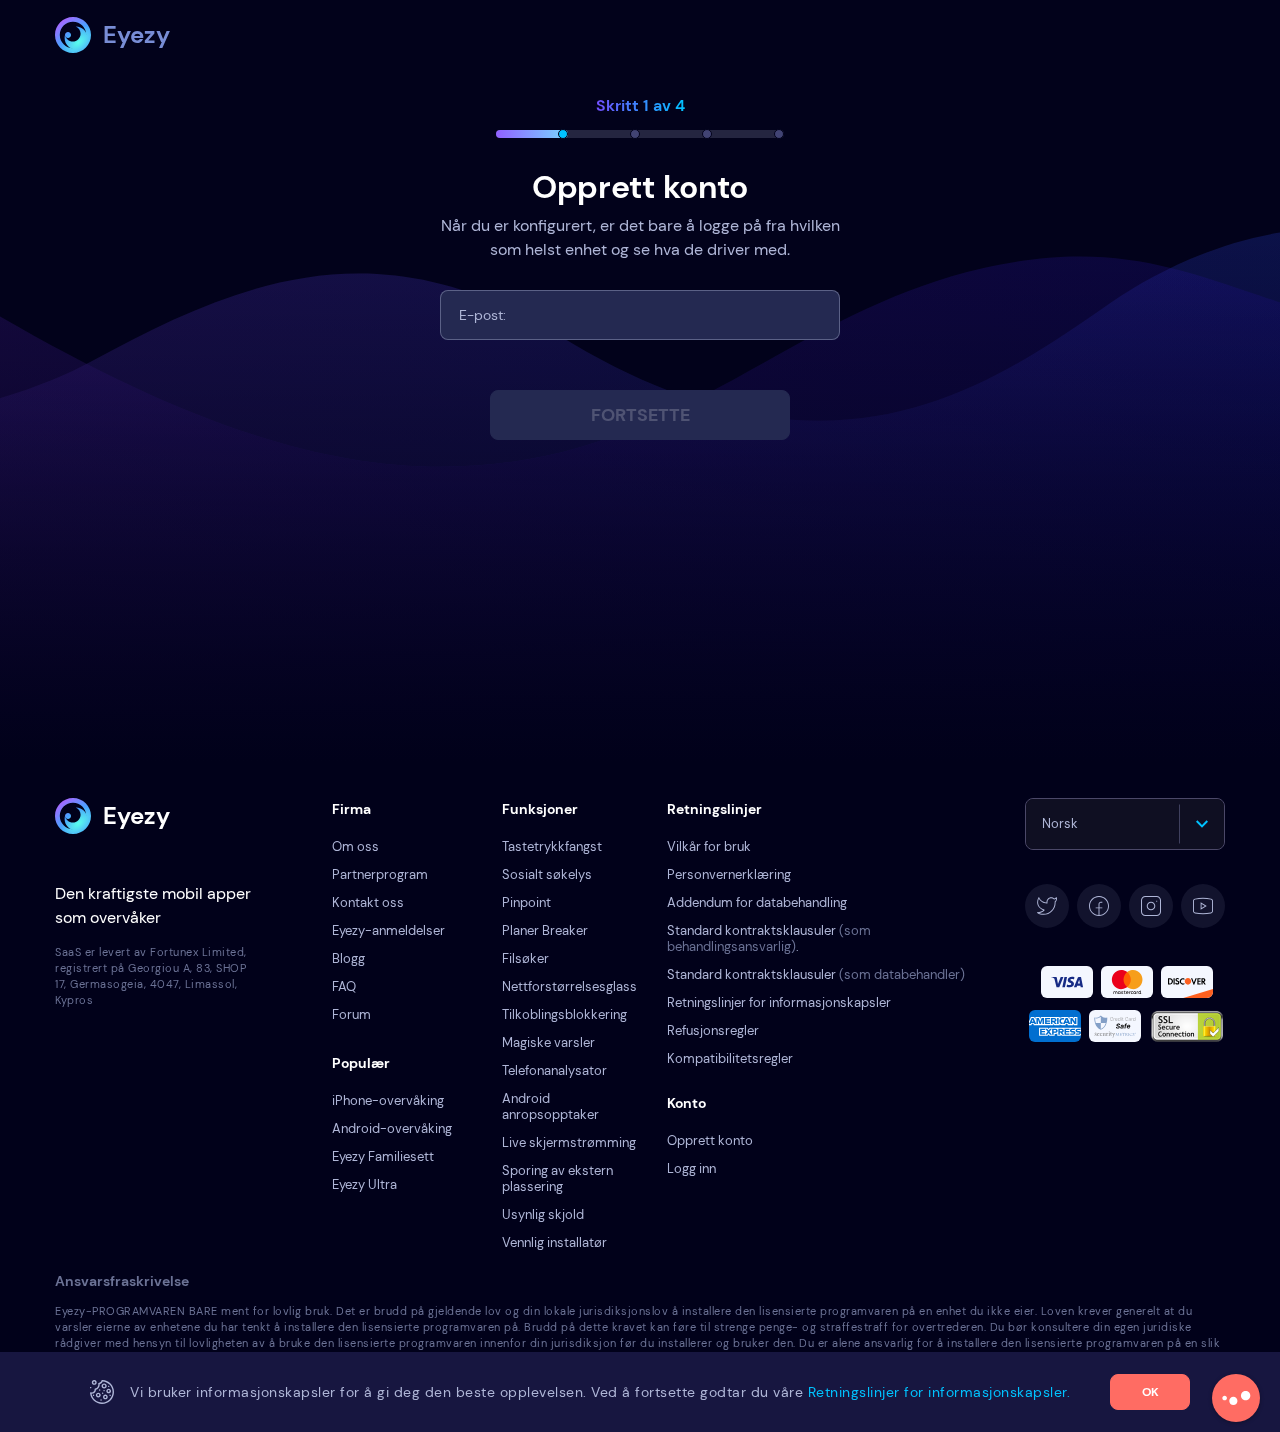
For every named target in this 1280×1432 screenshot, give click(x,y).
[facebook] (1099, 906)
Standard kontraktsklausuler (816, 974)
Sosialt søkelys (547, 874)
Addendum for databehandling (757, 902)
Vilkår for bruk (709, 846)
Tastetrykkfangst (552, 846)
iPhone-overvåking (388, 1100)
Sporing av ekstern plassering (557, 1178)
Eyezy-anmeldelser (388, 930)
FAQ (344, 986)
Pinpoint (526, 902)
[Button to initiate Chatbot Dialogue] (1236, 1398)
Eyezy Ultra (364, 1184)
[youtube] (1203, 906)
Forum (351, 1014)
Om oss (355, 846)
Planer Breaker (545, 930)
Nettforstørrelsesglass (569, 986)
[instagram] (1151, 906)
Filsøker (525, 958)
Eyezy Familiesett (383, 1156)
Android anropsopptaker (550, 1106)
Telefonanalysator (554, 1070)
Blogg (348, 958)
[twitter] (1047, 906)
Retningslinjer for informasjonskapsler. (939, 1392)
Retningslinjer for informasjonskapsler (779, 1002)
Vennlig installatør (554, 1242)
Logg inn (691, 1168)
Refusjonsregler (713, 1030)
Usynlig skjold (543, 1214)
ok (1150, 1392)
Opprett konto (710, 1140)
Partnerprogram (380, 874)
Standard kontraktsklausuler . (769, 938)
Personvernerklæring (729, 874)
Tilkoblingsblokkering (564, 1014)
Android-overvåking (392, 1128)
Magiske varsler (548, 1042)
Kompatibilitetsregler (730, 1058)
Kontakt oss (368, 902)
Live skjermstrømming (569, 1142)
